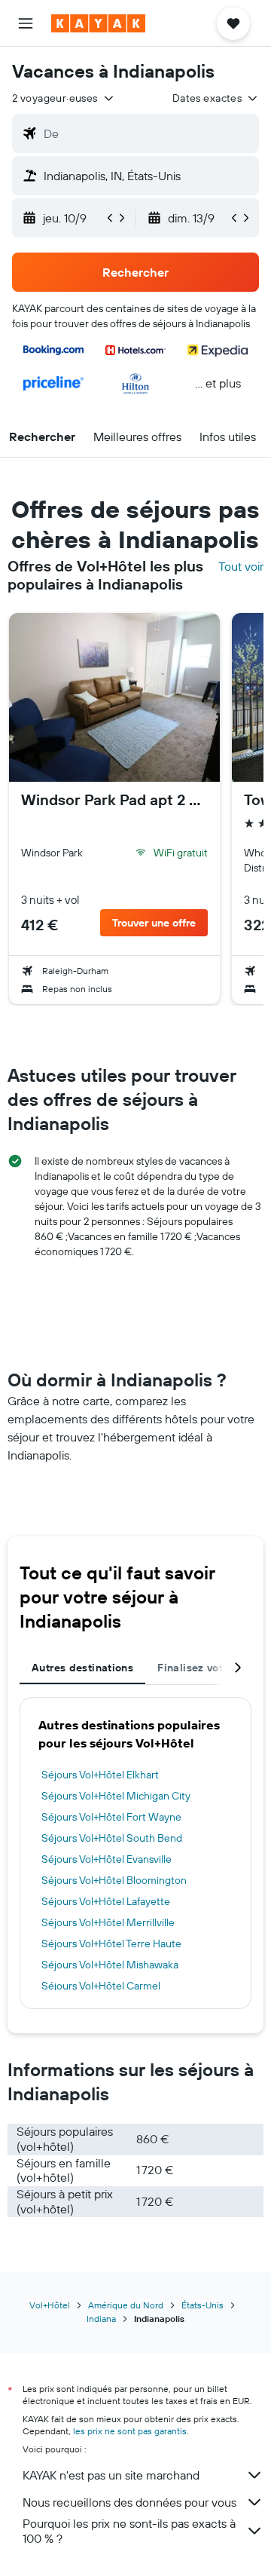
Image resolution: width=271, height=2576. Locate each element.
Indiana (101, 2319)
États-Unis (202, 2305)
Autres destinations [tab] (82, 1668)
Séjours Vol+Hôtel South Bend (112, 1838)
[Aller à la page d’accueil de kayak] (98, 23)
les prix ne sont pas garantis (130, 2431)
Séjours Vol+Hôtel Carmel (101, 1986)
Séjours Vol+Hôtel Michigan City (116, 1796)
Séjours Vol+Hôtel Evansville (107, 1859)
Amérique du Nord (126, 2305)
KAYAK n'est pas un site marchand (111, 2475)
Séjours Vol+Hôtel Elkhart (100, 1775)
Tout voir (241, 566)
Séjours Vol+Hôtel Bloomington (114, 1880)
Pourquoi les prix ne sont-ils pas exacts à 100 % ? (129, 2531)
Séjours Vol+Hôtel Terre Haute (111, 1943)
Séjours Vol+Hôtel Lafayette (106, 1901)
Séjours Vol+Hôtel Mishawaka (110, 1965)
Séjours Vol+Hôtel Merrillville (108, 1922)
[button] (26, 23)
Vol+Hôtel (50, 2305)
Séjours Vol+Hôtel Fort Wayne (111, 1817)
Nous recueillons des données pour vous (129, 2502)
